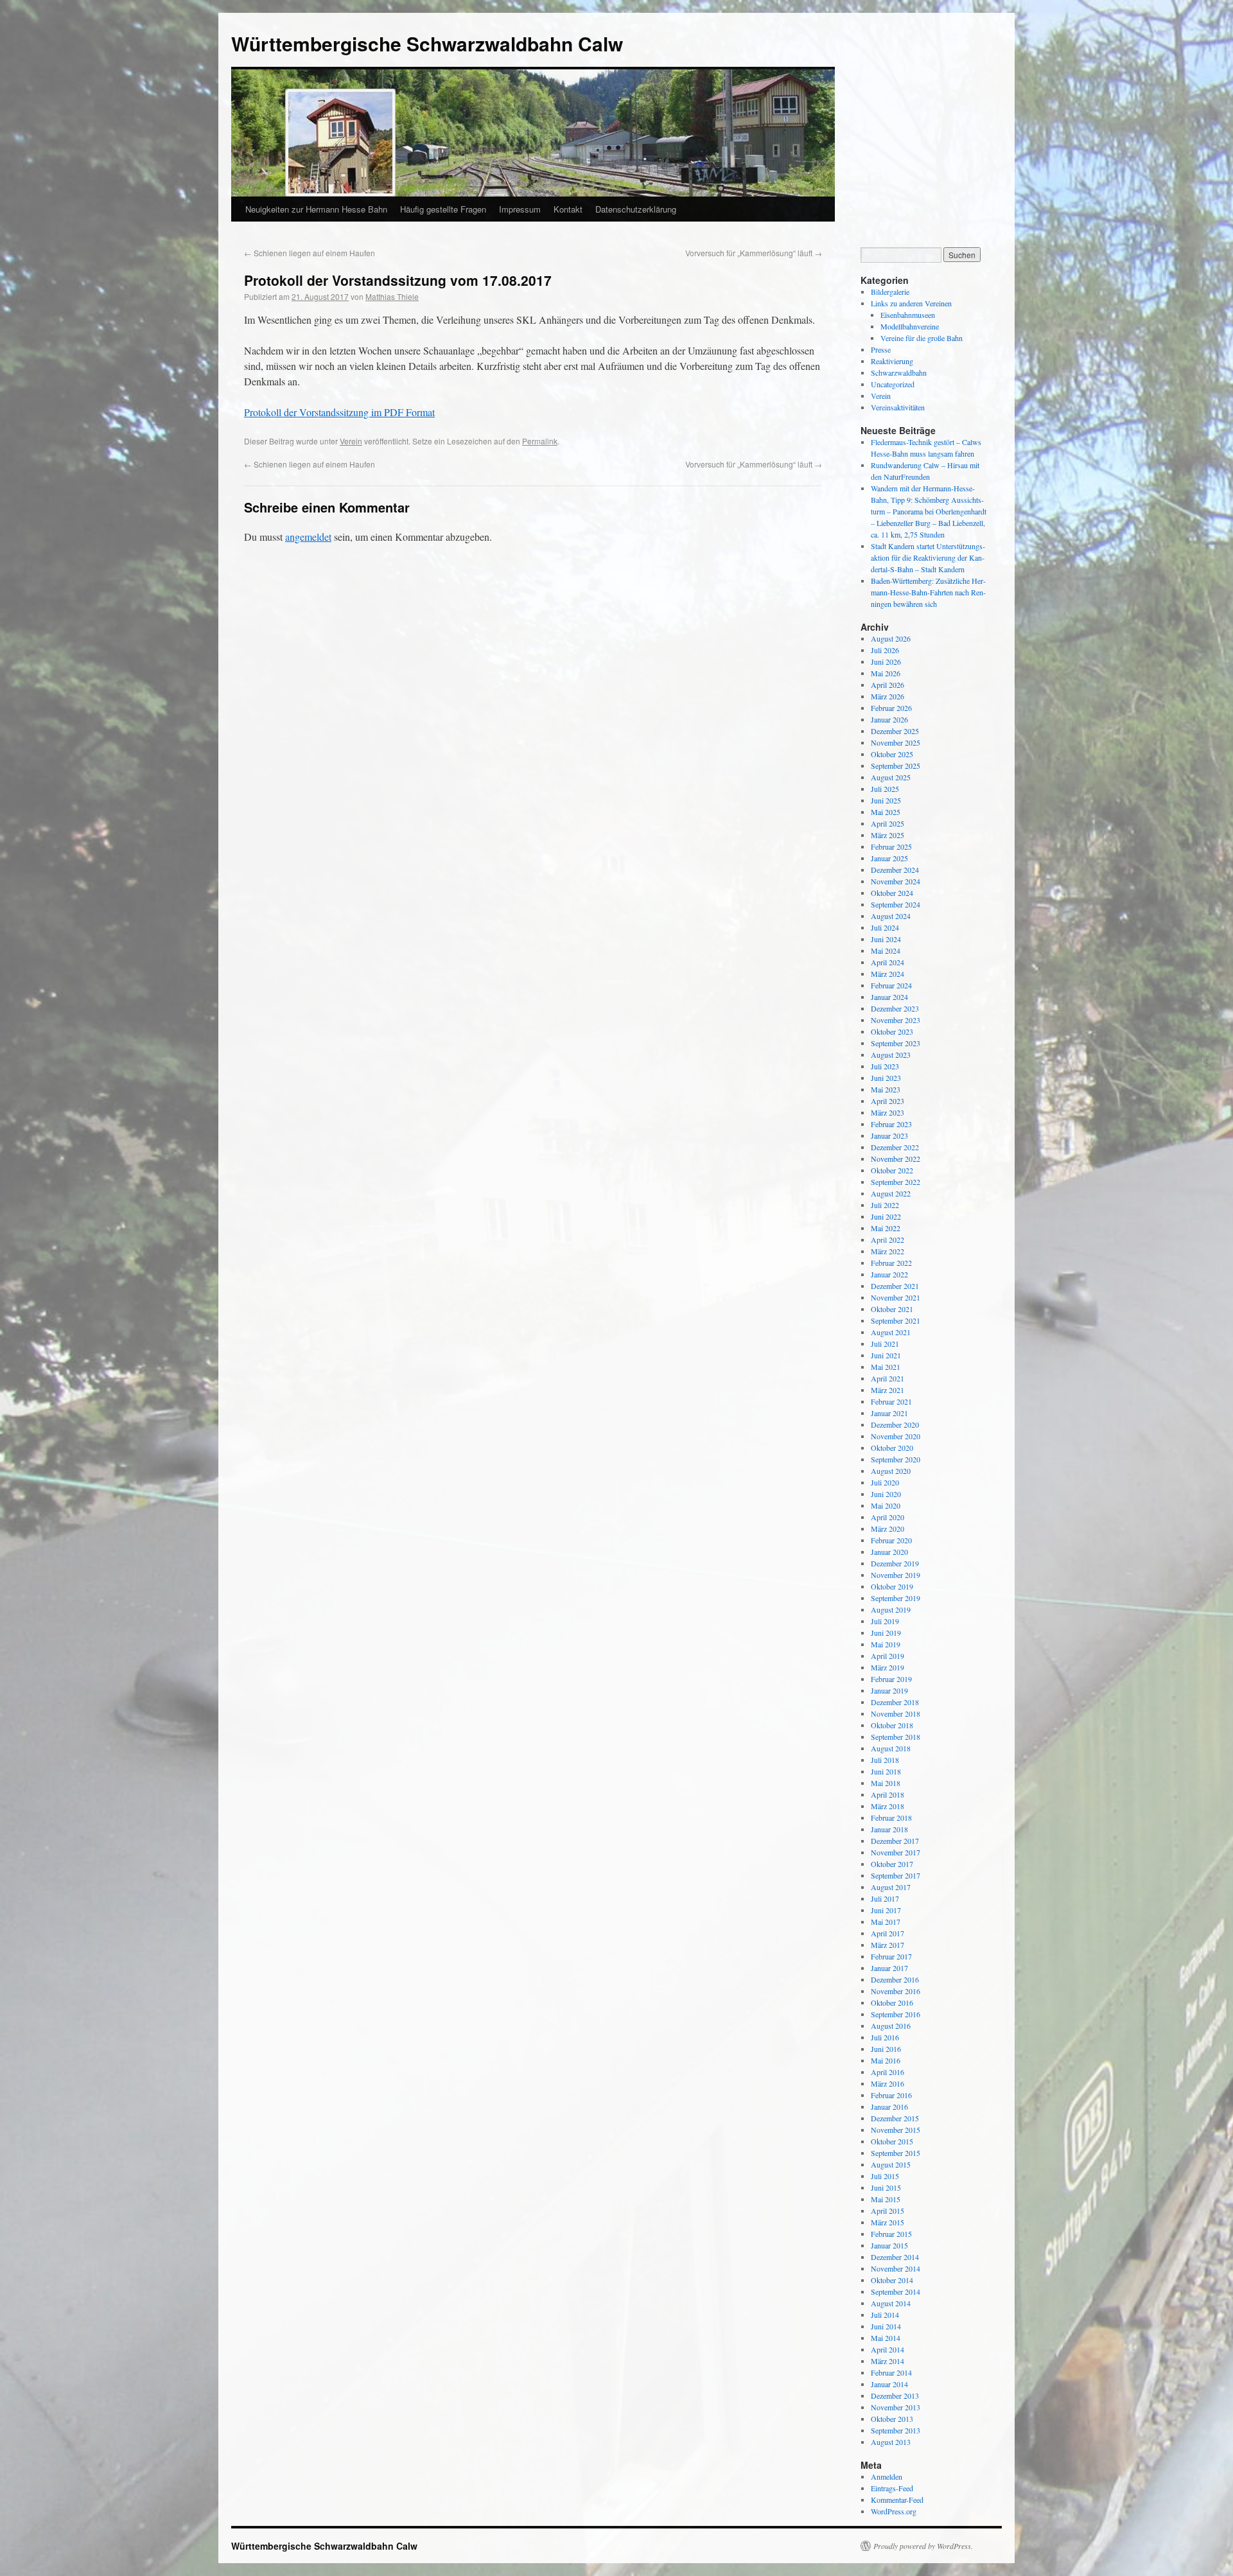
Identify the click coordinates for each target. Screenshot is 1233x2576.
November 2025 (896, 742)
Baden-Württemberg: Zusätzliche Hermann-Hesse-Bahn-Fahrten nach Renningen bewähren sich (928, 592)
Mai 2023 (886, 1089)
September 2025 (896, 766)
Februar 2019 (891, 1679)
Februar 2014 (891, 2372)
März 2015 (888, 2222)
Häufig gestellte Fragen (443, 209)
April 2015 (888, 2211)
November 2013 (896, 2407)
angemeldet (308, 537)
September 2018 (896, 1737)
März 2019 (888, 1667)
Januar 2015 (889, 2245)
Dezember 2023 (895, 1008)
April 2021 (888, 1378)
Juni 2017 (886, 1910)
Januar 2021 (889, 1413)
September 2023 (896, 1043)
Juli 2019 (885, 1621)
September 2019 (896, 1598)
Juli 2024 (885, 927)
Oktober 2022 (892, 1170)
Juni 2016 (886, 2049)
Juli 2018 (885, 1760)
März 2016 (888, 2083)
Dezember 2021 (895, 1286)
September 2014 (896, 2291)
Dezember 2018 (895, 1702)
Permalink (540, 441)
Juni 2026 (886, 662)
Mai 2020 (886, 1505)
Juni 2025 (886, 800)
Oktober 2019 (892, 1586)
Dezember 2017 (895, 1841)
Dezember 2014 (895, 2257)
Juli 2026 (885, 650)
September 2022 (896, 1182)
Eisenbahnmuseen (908, 315)
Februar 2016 (891, 2095)
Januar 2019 (889, 1690)
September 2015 (896, 2153)
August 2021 (891, 1332)
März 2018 (888, 1806)
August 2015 (891, 2164)
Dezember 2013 (895, 2396)
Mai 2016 (886, 2060)
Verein (351, 441)
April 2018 (888, 1794)
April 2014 (888, 2349)
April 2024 (888, 962)
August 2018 (891, 1748)
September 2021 (896, 1320)
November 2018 (896, 1713)
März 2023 (888, 1112)
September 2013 (896, 2430)
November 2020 (896, 1436)
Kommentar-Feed (897, 2500)
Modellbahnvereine (910, 326)
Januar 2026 (889, 719)
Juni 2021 (886, 1355)
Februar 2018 (891, 1818)
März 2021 (888, 1390)
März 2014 (888, 2361)
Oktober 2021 (892, 1309)
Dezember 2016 (895, 1979)
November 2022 (896, 1159)
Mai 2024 (886, 951)
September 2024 (896, 904)
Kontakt (568, 209)
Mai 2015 (886, 2199)
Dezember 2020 (895, 1424)
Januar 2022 (889, 1274)
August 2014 (891, 2303)
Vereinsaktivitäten (898, 407)
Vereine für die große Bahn (922, 338)
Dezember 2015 (895, 2118)
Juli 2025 (885, 789)
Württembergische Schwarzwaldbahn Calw (427, 43)
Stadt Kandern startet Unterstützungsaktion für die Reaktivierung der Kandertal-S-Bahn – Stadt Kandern (928, 557)
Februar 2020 (891, 1540)
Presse (881, 349)
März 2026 (888, 696)
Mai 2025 (886, 812)
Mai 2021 (886, 1367)
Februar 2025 (891, 846)
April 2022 (888, 1240)
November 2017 (896, 1852)
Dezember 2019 (895, 1563)
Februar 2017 (891, 1956)
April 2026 (888, 685)
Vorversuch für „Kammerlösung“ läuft (754, 253)
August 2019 (891, 1609)
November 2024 (896, 881)
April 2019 (888, 1656)
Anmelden (887, 2476)
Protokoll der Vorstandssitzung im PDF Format (339, 412)
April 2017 (888, 1933)
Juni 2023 (886, 1078)
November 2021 (896, 1297)
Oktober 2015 (892, 2141)
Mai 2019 (886, 1644)
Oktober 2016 (892, 2002)
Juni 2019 (886, 1633)
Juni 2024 (886, 939)
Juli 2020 (885, 1482)
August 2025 (891, 777)
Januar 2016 (889, 2107)
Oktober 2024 (892, 893)
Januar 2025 (889, 858)
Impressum (520, 209)
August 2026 (891, 638)
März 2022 (888, 1251)
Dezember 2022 (895, 1147)
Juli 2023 (885, 1066)
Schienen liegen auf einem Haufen (310, 253)
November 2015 (896, 2130)
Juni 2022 (886, 1216)
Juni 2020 (886, 1494)
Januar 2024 (889, 997)
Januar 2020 (889, 1552)
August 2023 (891, 1055)
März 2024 (888, 974)
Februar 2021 (891, 1401)
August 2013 (891, 2442)
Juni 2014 (886, 2326)
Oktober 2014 (892, 2280)
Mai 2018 (886, 1783)
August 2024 (891, 916)
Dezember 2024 (895, 870)
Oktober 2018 (892, 1725)
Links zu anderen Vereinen (911, 303)
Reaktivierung (892, 361)
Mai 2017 (886, 1922)
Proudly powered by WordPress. (923, 2546)
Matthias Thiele (392, 296)
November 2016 (896, 1991)
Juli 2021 (885, 1344)
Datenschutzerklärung (636, 209)
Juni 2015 (886, 2187)
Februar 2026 (891, 708)
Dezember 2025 (895, 731)
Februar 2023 (891, 1124)
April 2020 (888, 1517)
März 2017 (888, 1945)
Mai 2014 (886, 2338)
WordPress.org (894, 2511)
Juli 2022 (885, 1205)
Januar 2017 (889, 1968)
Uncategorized (893, 384)
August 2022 (891, 1193)
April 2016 (888, 2072)
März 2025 (888, 835)
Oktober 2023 (892, 1031)
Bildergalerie (890, 292)
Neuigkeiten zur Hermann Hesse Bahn (316, 209)
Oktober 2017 (892, 1864)
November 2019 (896, 1575)
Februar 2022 (891, 1263)
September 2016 (896, 2014)
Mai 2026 (886, 673)
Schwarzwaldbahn (899, 372)
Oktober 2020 (892, 1448)
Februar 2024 (891, 985)
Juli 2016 (885, 2037)
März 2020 (888, 1529)
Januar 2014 (889, 2384)
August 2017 (891, 1887)
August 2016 (891, 2026)
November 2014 (896, 2268)
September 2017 (896, 1875)
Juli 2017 (885, 1898)
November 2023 (896, 1020)
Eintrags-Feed (892, 2488)
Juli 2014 (885, 2315)
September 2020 (896, 1459)
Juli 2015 (885, 2176)
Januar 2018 (889, 1829)
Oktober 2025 (892, 754)
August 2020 (891, 1471)
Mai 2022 (886, 1228)
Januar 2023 (889, 1135)
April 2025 (888, 823)
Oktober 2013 (892, 2419)
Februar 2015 (891, 2234)
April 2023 (888, 1101)
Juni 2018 (886, 1771)
